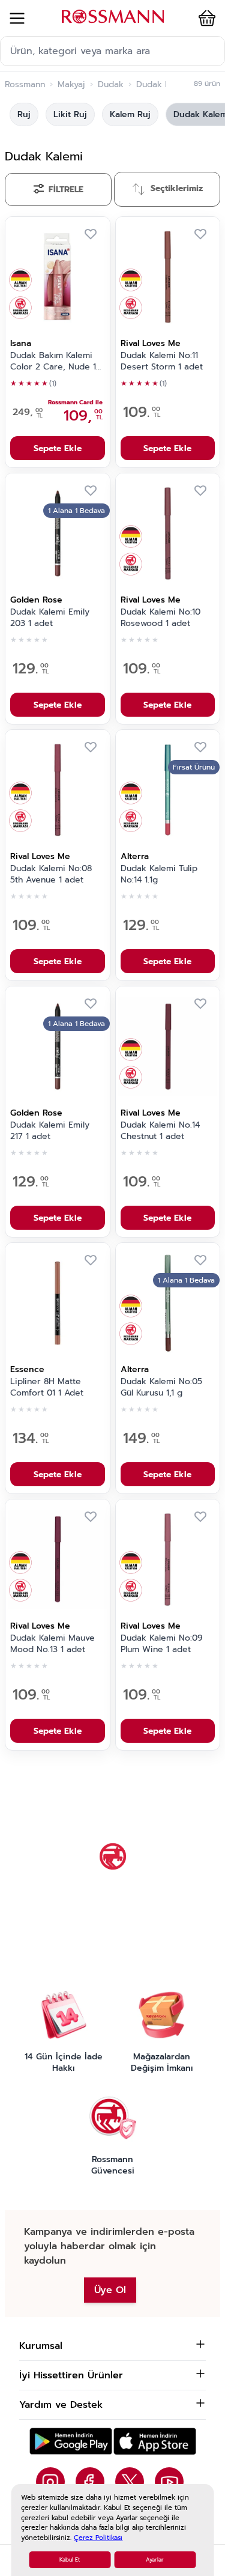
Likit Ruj (70, 114)
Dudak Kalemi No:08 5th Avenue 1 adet (51, 874)
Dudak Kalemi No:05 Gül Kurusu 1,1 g (161, 1387)
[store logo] (113, 17)
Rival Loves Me (151, 343)
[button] (205, 18)
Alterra (135, 856)
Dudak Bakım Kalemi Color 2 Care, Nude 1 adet (53, 362)
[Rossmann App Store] (155, 2441)
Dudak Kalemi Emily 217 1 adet (50, 1131)
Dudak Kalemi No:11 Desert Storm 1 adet (162, 361)
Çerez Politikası (98, 2538)
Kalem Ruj (130, 114)
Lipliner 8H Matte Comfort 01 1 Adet (47, 1387)
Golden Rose (36, 600)
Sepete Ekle (58, 448)
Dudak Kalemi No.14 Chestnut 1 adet (160, 1131)
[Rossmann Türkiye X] (130, 2482)
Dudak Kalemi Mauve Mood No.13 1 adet (52, 1644)
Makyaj (71, 85)
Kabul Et (70, 2560)
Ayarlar (155, 2560)
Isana (21, 343)
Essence (27, 1369)
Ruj (24, 114)
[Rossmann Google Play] (71, 2441)
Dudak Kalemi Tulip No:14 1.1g (159, 874)
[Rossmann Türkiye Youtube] (169, 2482)
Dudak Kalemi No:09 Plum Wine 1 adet (162, 1644)
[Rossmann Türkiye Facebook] (90, 2482)
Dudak (111, 85)
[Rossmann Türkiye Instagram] (50, 2482)
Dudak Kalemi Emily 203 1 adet (50, 618)
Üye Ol (110, 2290)
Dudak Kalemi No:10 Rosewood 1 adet (160, 618)
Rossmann (25, 85)
